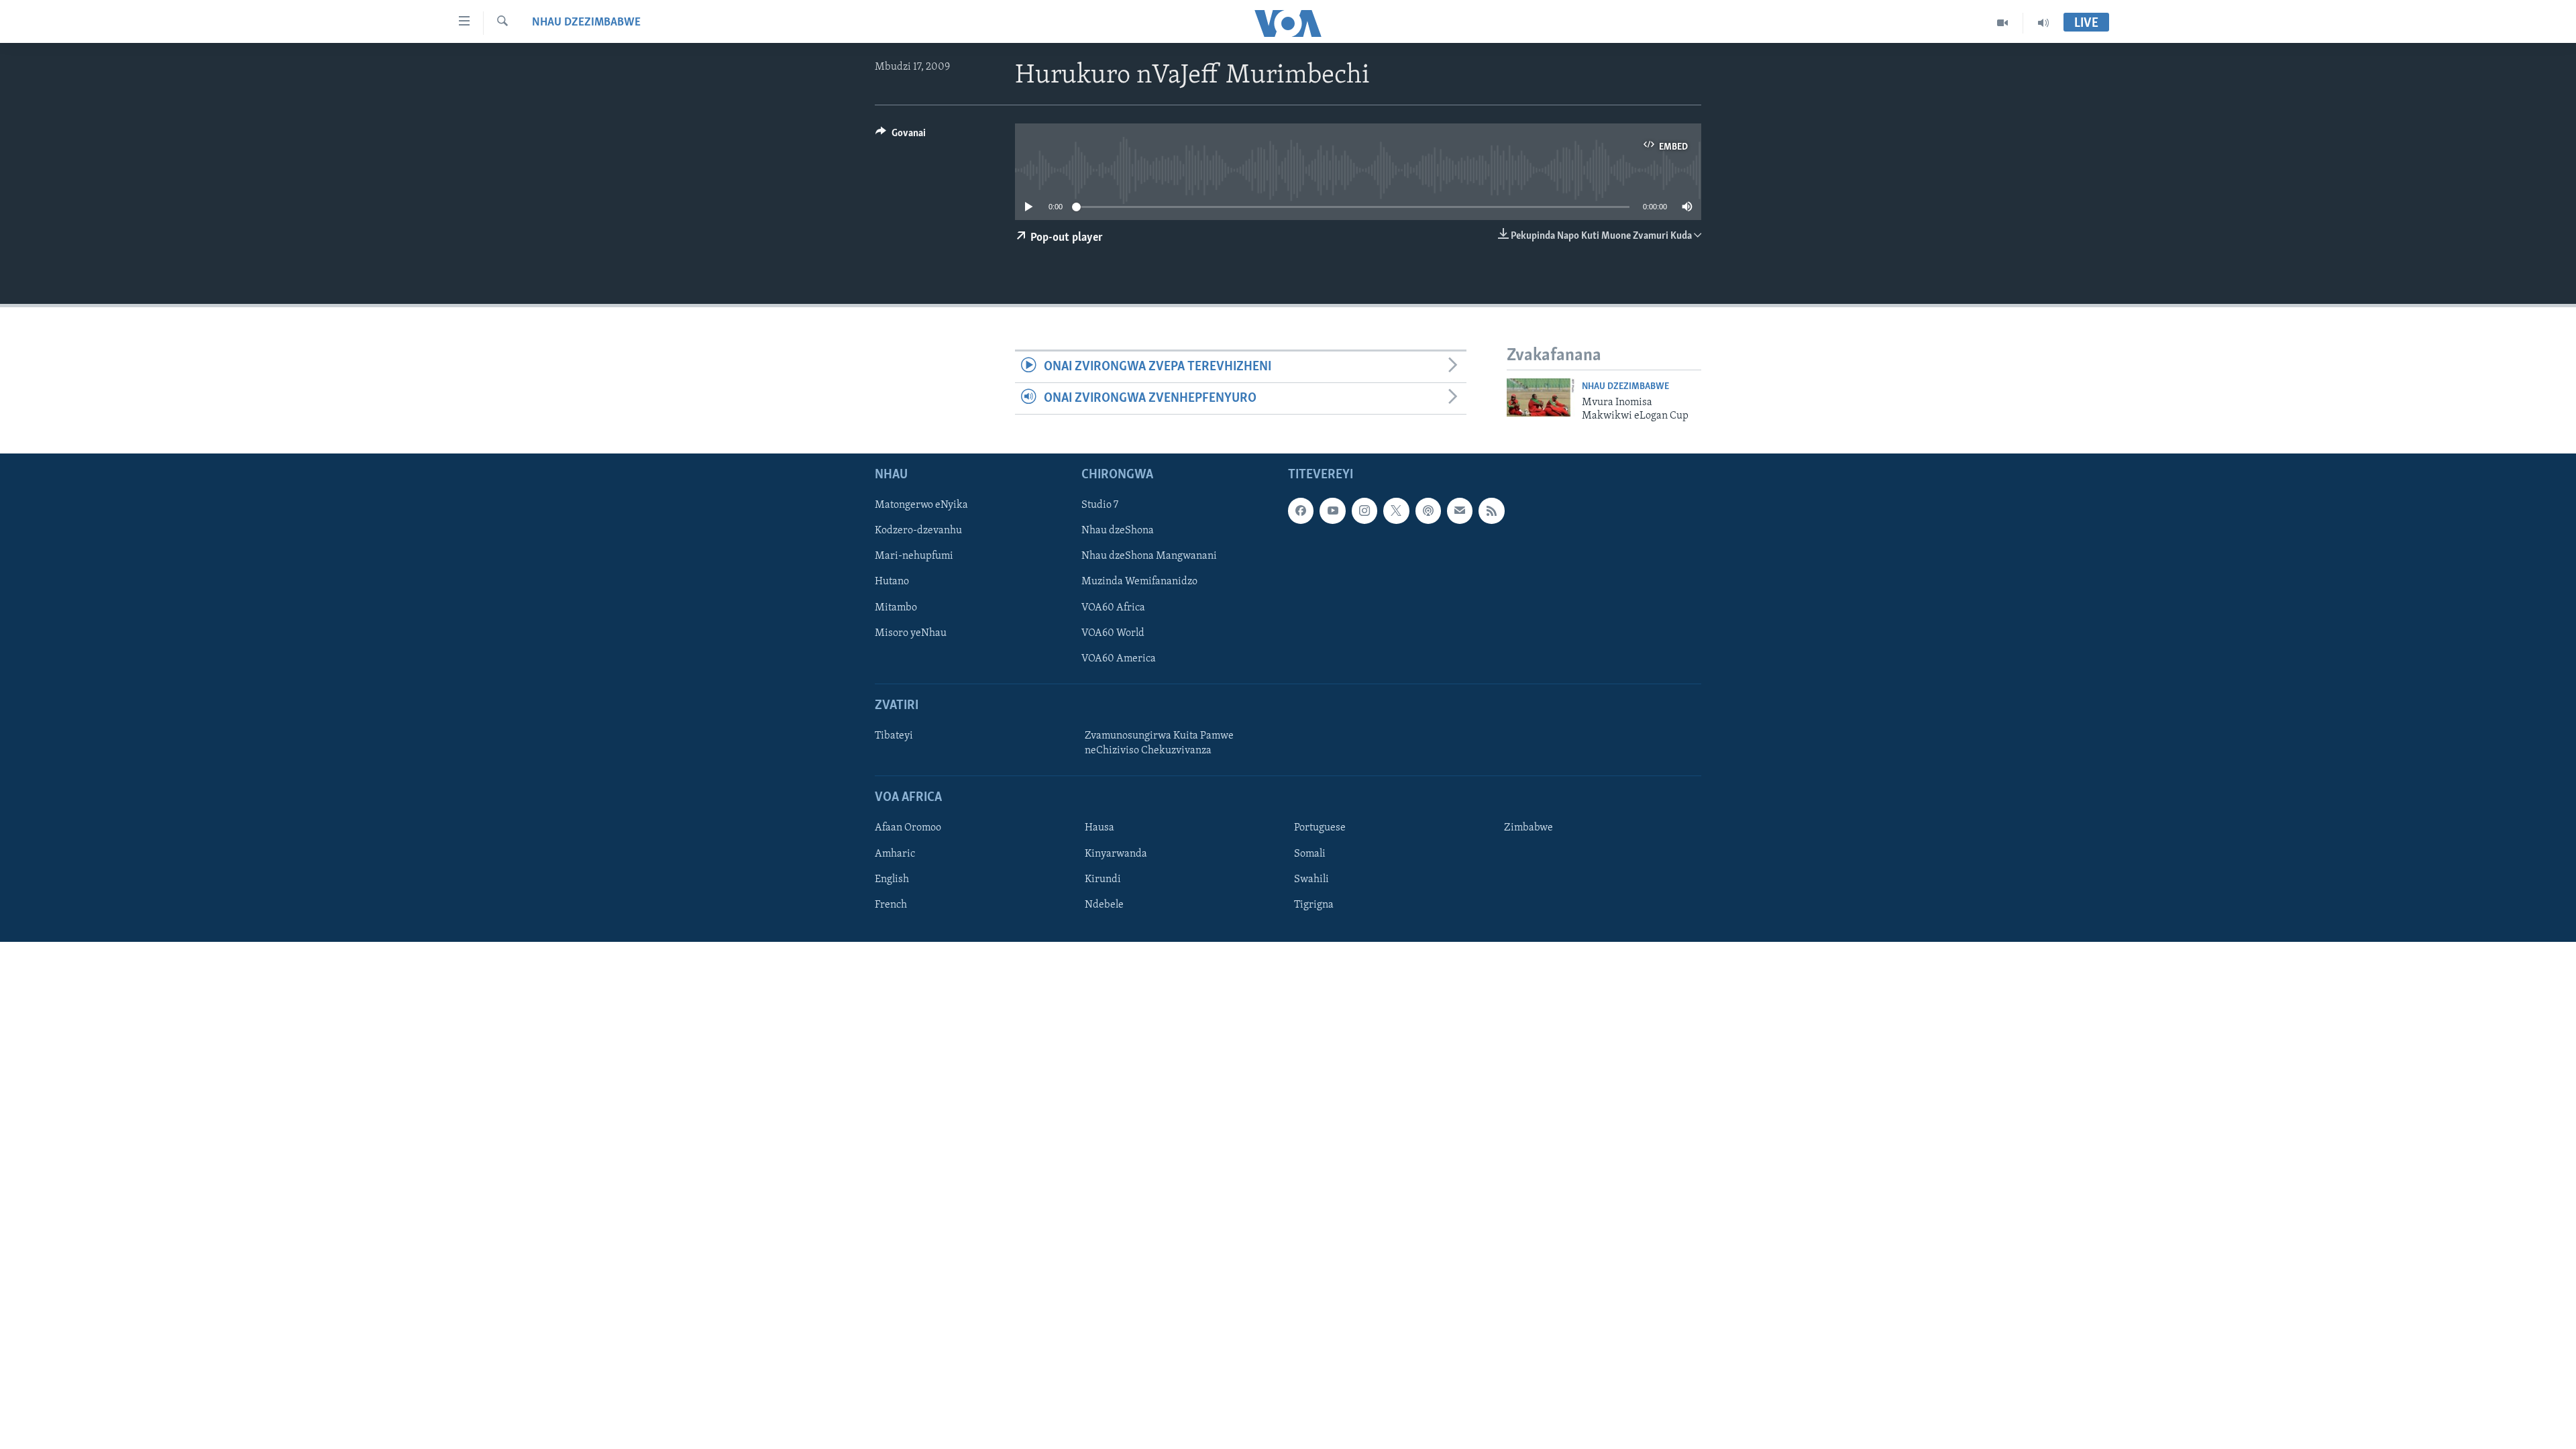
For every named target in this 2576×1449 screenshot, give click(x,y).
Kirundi (1103, 879)
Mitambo (896, 608)
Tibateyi (894, 736)
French (891, 905)
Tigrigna (1314, 905)
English (892, 879)
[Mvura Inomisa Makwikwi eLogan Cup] (1541, 397)
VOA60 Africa (1113, 608)
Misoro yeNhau (911, 633)
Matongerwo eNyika (921, 506)
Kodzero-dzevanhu (918, 531)
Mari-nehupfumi (914, 557)
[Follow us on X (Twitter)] (1396, 511)
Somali (1310, 854)
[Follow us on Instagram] (1364, 511)
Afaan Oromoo (908, 828)
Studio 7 (1100, 506)
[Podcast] (1428, 511)
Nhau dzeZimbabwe (586, 23)
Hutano (892, 582)
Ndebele (1104, 905)
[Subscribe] (1460, 511)
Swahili (1311, 879)
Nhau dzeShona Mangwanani (1149, 557)
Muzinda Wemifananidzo (1139, 582)
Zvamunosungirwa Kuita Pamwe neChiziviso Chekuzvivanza (1159, 743)
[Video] (2003, 23)
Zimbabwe (1528, 828)
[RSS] (1491, 511)
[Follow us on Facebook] (1301, 511)
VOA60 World (1113, 633)
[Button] (901, 136)
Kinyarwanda (1116, 854)
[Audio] (2043, 23)
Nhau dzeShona (1118, 531)
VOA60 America (1119, 659)
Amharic (895, 854)
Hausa (1099, 828)
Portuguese (1320, 828)
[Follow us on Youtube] (1332, 511)
